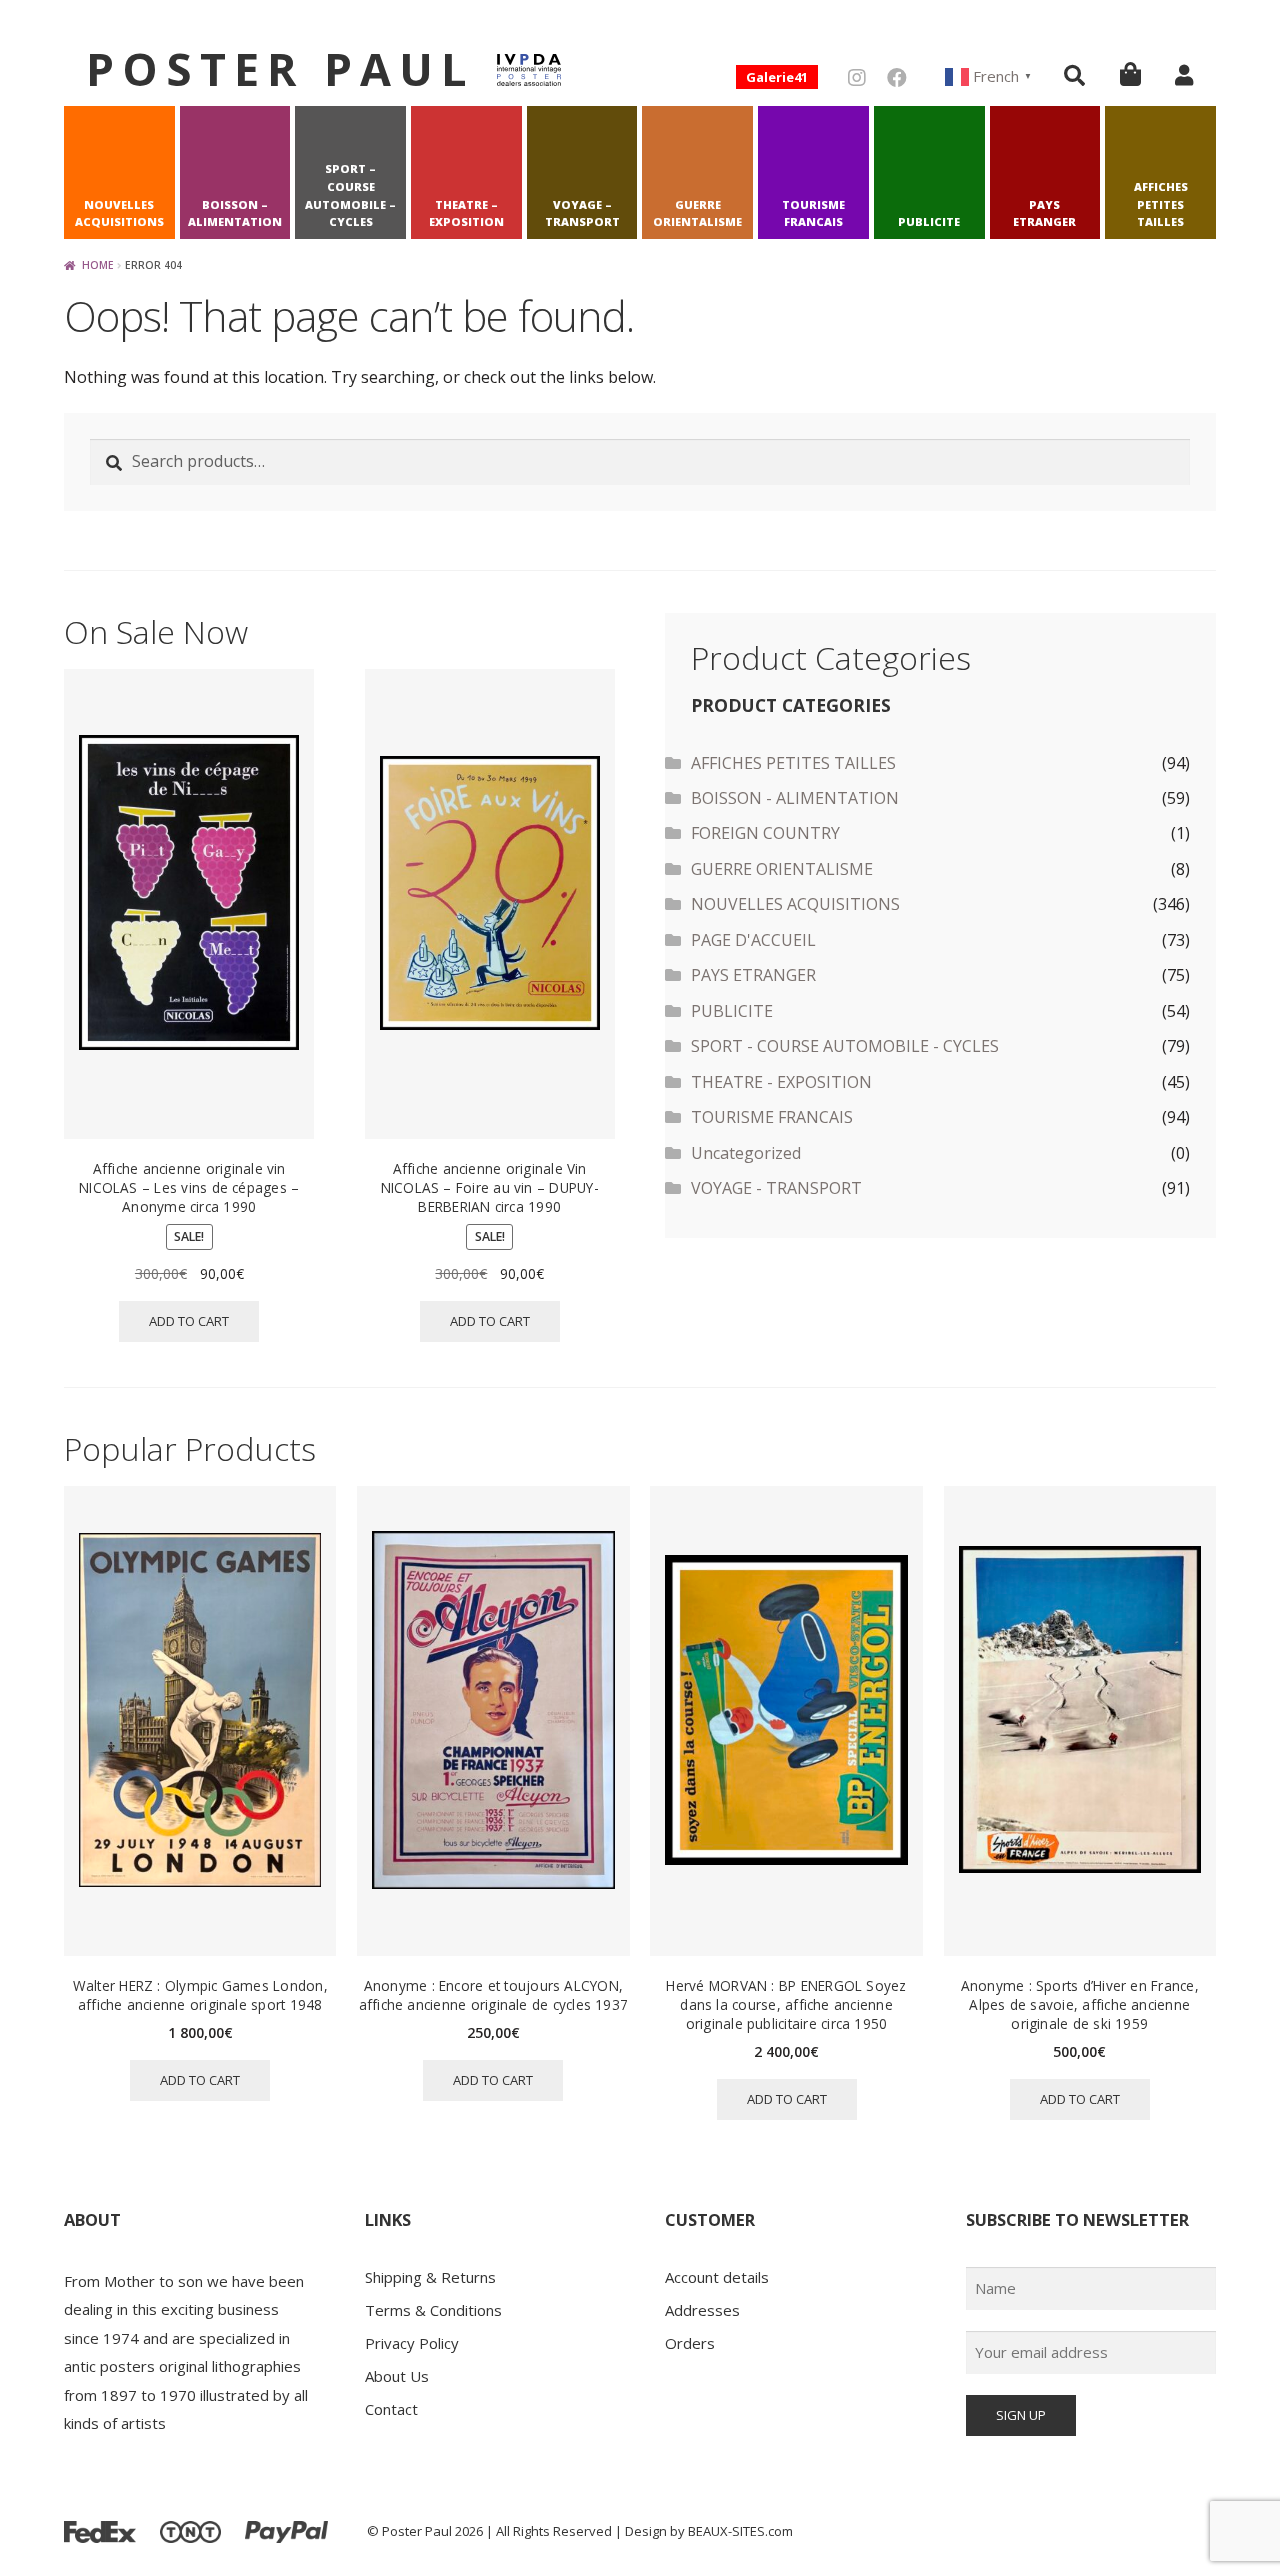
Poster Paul (280, 68)
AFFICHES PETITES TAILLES (1161, 204)
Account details (717, 2277)
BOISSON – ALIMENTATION (235, 213)
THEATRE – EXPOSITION (466, 213)
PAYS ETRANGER (1044, 213)
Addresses (702, 2310)
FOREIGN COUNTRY (765, 833)
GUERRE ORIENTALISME (697, 213)
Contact (391, 2409)
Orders (690, 2343)
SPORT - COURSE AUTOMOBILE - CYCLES (845, 1046)
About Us (397, 2376)
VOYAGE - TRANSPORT (776, 1188)
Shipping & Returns (430, 2277)
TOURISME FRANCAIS (813, 213)
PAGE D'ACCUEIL (753, 940)
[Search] (1074, 75)
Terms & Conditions (433, 2310)
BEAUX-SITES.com (740, 2531)
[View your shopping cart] (1130, 73)
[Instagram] (857, 77)
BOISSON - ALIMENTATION (795, 798)
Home (98, 265)
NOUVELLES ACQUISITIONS (119, 213)
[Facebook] (897, 77)
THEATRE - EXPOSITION (781, 1082)
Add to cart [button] (189, 1321)
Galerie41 (777, 77)
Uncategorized (746, 1153)
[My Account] (1184, 75)
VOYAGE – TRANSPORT (582, 213)
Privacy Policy (412, 2343)
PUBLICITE (929, 221)
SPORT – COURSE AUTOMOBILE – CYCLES (350, 195)
